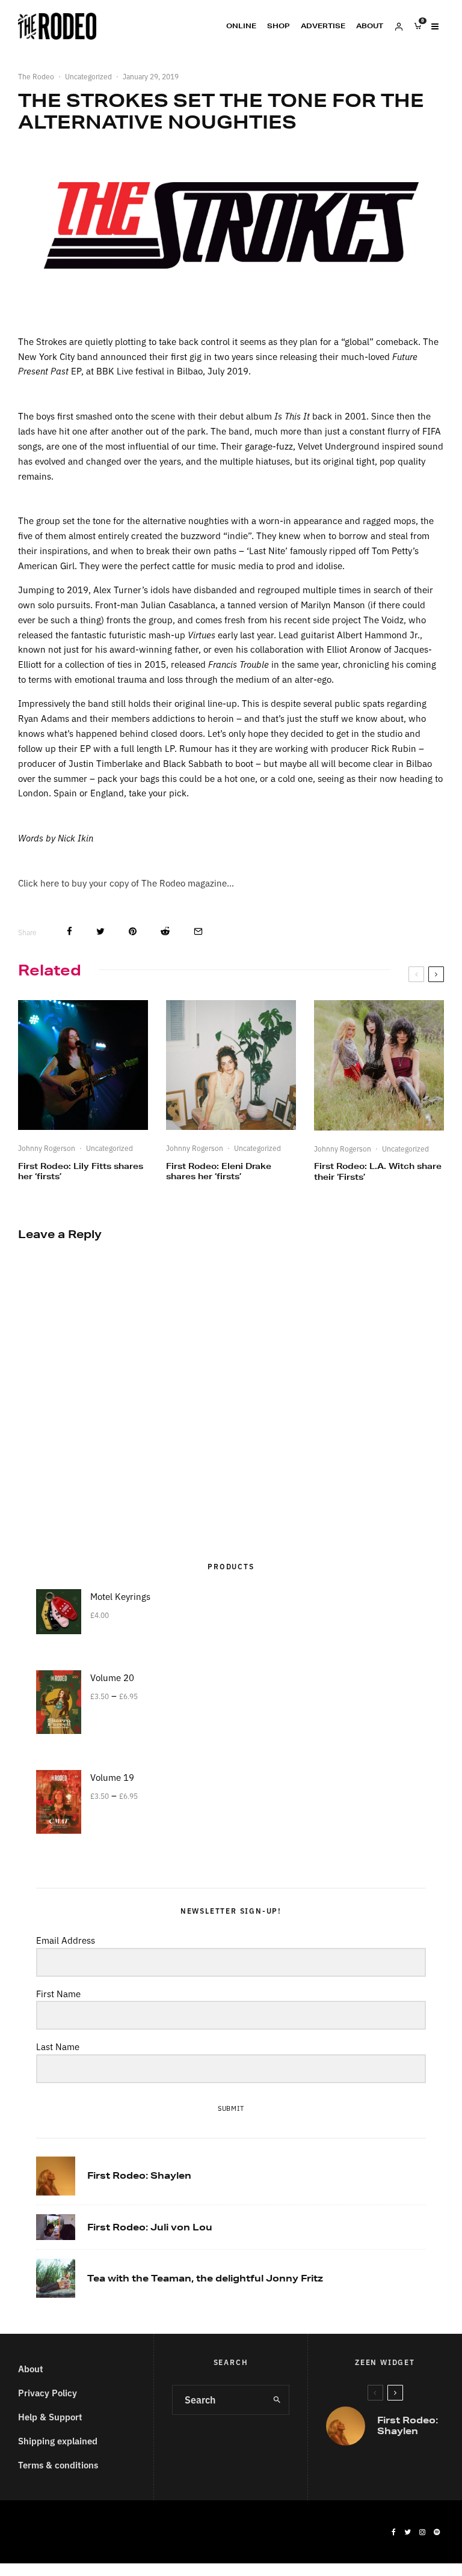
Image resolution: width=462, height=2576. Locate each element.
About (370, 26)
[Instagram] (422, 2532)
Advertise (323, 26)
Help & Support (50, 2416)
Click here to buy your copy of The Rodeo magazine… (126, 883)
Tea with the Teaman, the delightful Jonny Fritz (205, 2278)
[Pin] (133, 931)
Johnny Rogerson (47, 1148)
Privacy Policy (48, 2392)
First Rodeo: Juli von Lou (150, 2227)
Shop (279, 26)
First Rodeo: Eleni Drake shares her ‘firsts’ (219, 1171)
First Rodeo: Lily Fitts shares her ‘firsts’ (81, 1171)
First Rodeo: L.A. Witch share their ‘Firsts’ (378, 1171)
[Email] (198, 931)
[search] (277, 2400)
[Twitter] (408, 2532)
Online (241, 26)
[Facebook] (394, 2532)
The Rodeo (36, 76)
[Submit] (165, 931)
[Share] (69, 931)
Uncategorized (88, 76)
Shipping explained (58, 2440)
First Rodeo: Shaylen (139, 2176)
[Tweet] (100, 931)
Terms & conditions (58, 2465)
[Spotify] (437, 2532)
